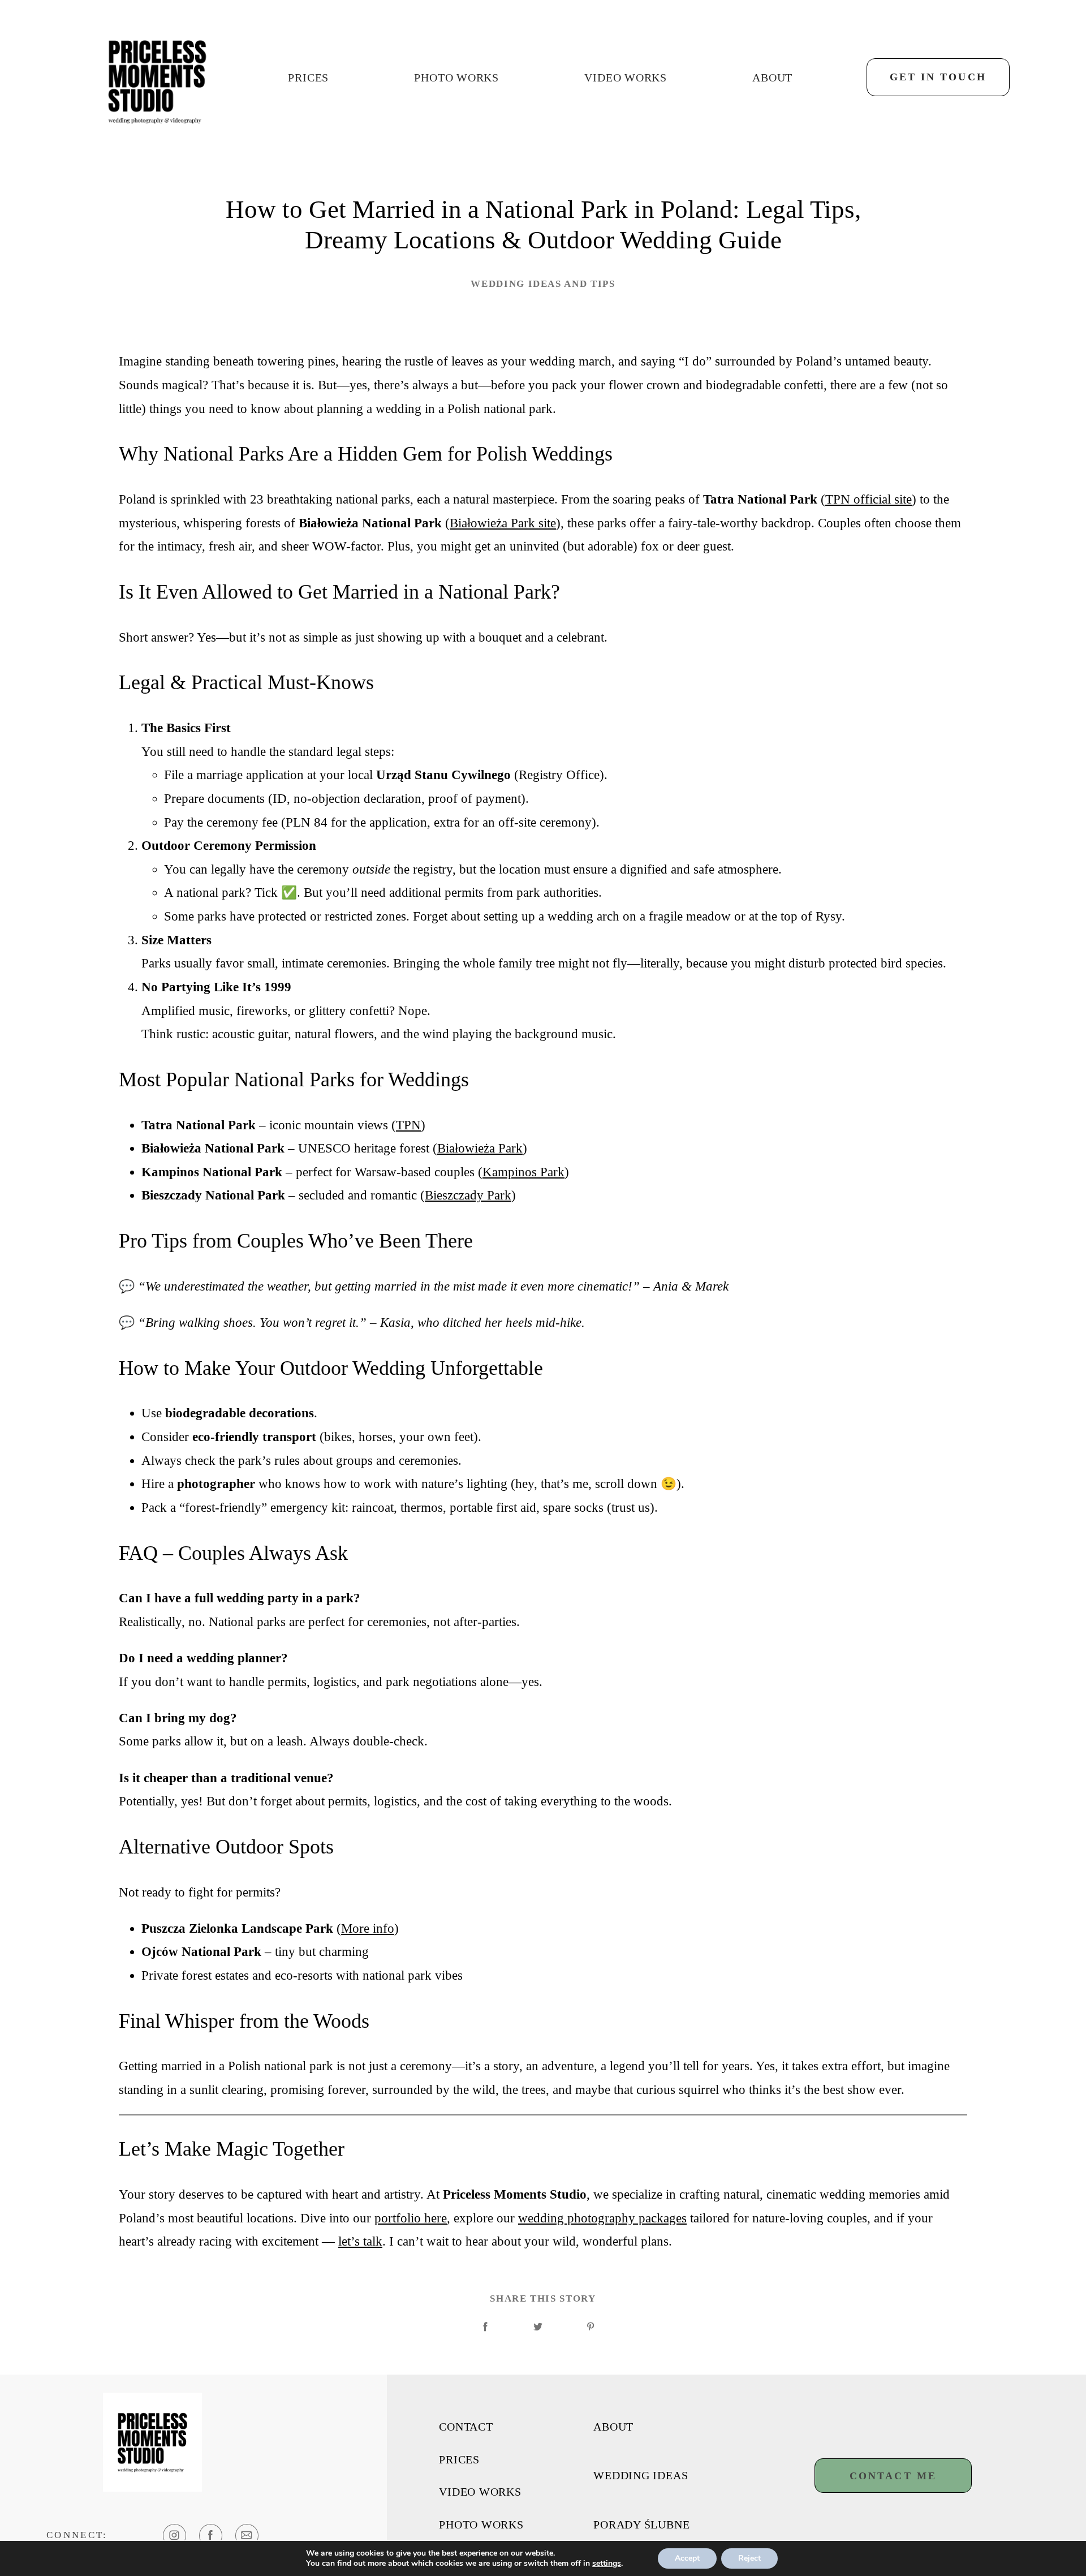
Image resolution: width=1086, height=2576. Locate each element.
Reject (749, 2558)
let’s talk (360, 2241)
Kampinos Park (523, 1172)
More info (368, 1928)
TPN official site (869, 499)
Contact (466, 2427)
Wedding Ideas (641, 2476)
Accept (687, 2558)
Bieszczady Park (468, 1195)
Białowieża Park (480, 1148)
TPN (408, 1125)
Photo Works (456, 78)
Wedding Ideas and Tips (543, 284)
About (772, 78)
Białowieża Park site (503, 523)
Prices (308, 78)
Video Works (626, 78)
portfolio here (411, 2218)
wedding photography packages (602, 2218)
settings (607, 2564)
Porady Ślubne (641, 2525)
